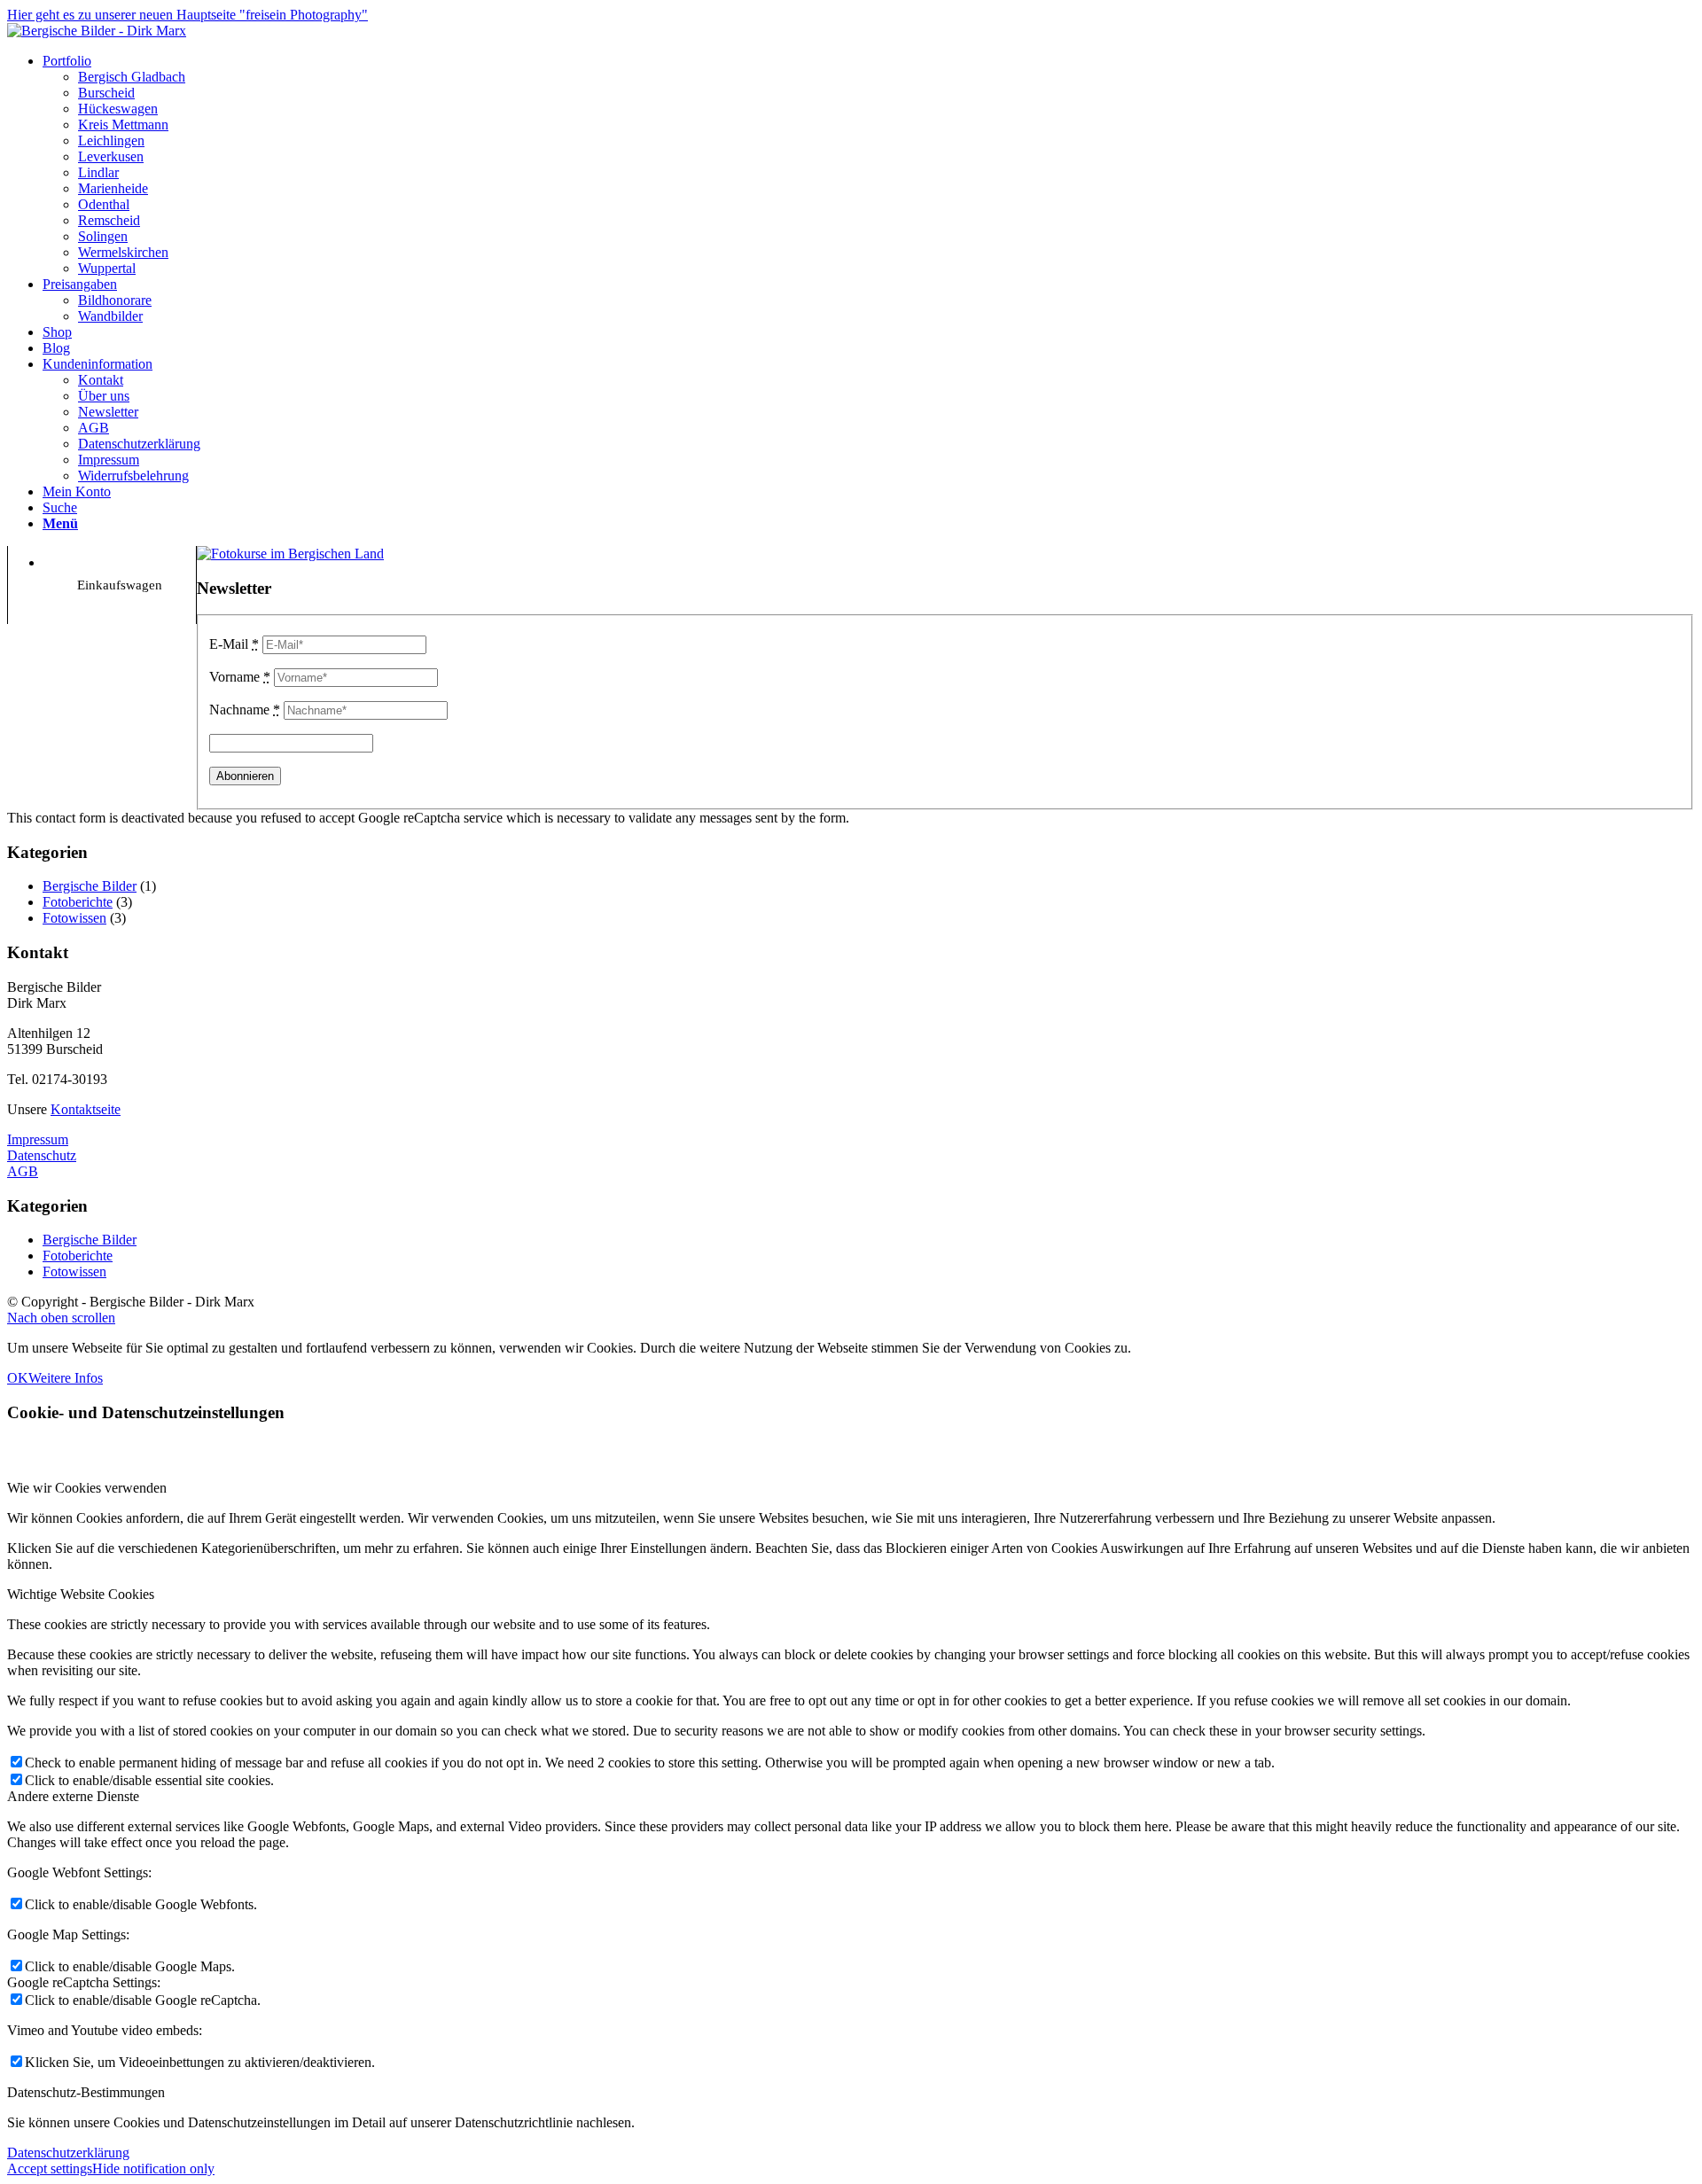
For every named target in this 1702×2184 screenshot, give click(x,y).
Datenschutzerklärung (68, 2153)
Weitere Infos (66, 1378)
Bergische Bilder (90, 886)
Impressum (38, 1139)
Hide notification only (153, 2168)
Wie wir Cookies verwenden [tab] (87, 1488)
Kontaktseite (86, 1109)
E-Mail (234, 644)
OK (18, 1378)
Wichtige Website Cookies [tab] (81, 1594)
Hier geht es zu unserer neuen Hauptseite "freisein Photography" (187, 15)
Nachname (245, 710)
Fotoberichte (78, 902)
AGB (23, 1171)
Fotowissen (74, 918)
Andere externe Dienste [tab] (73, 1796)
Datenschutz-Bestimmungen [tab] (86, 2092)
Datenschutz (42, 1155)
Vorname (240, 677)
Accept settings (50, 2168)
